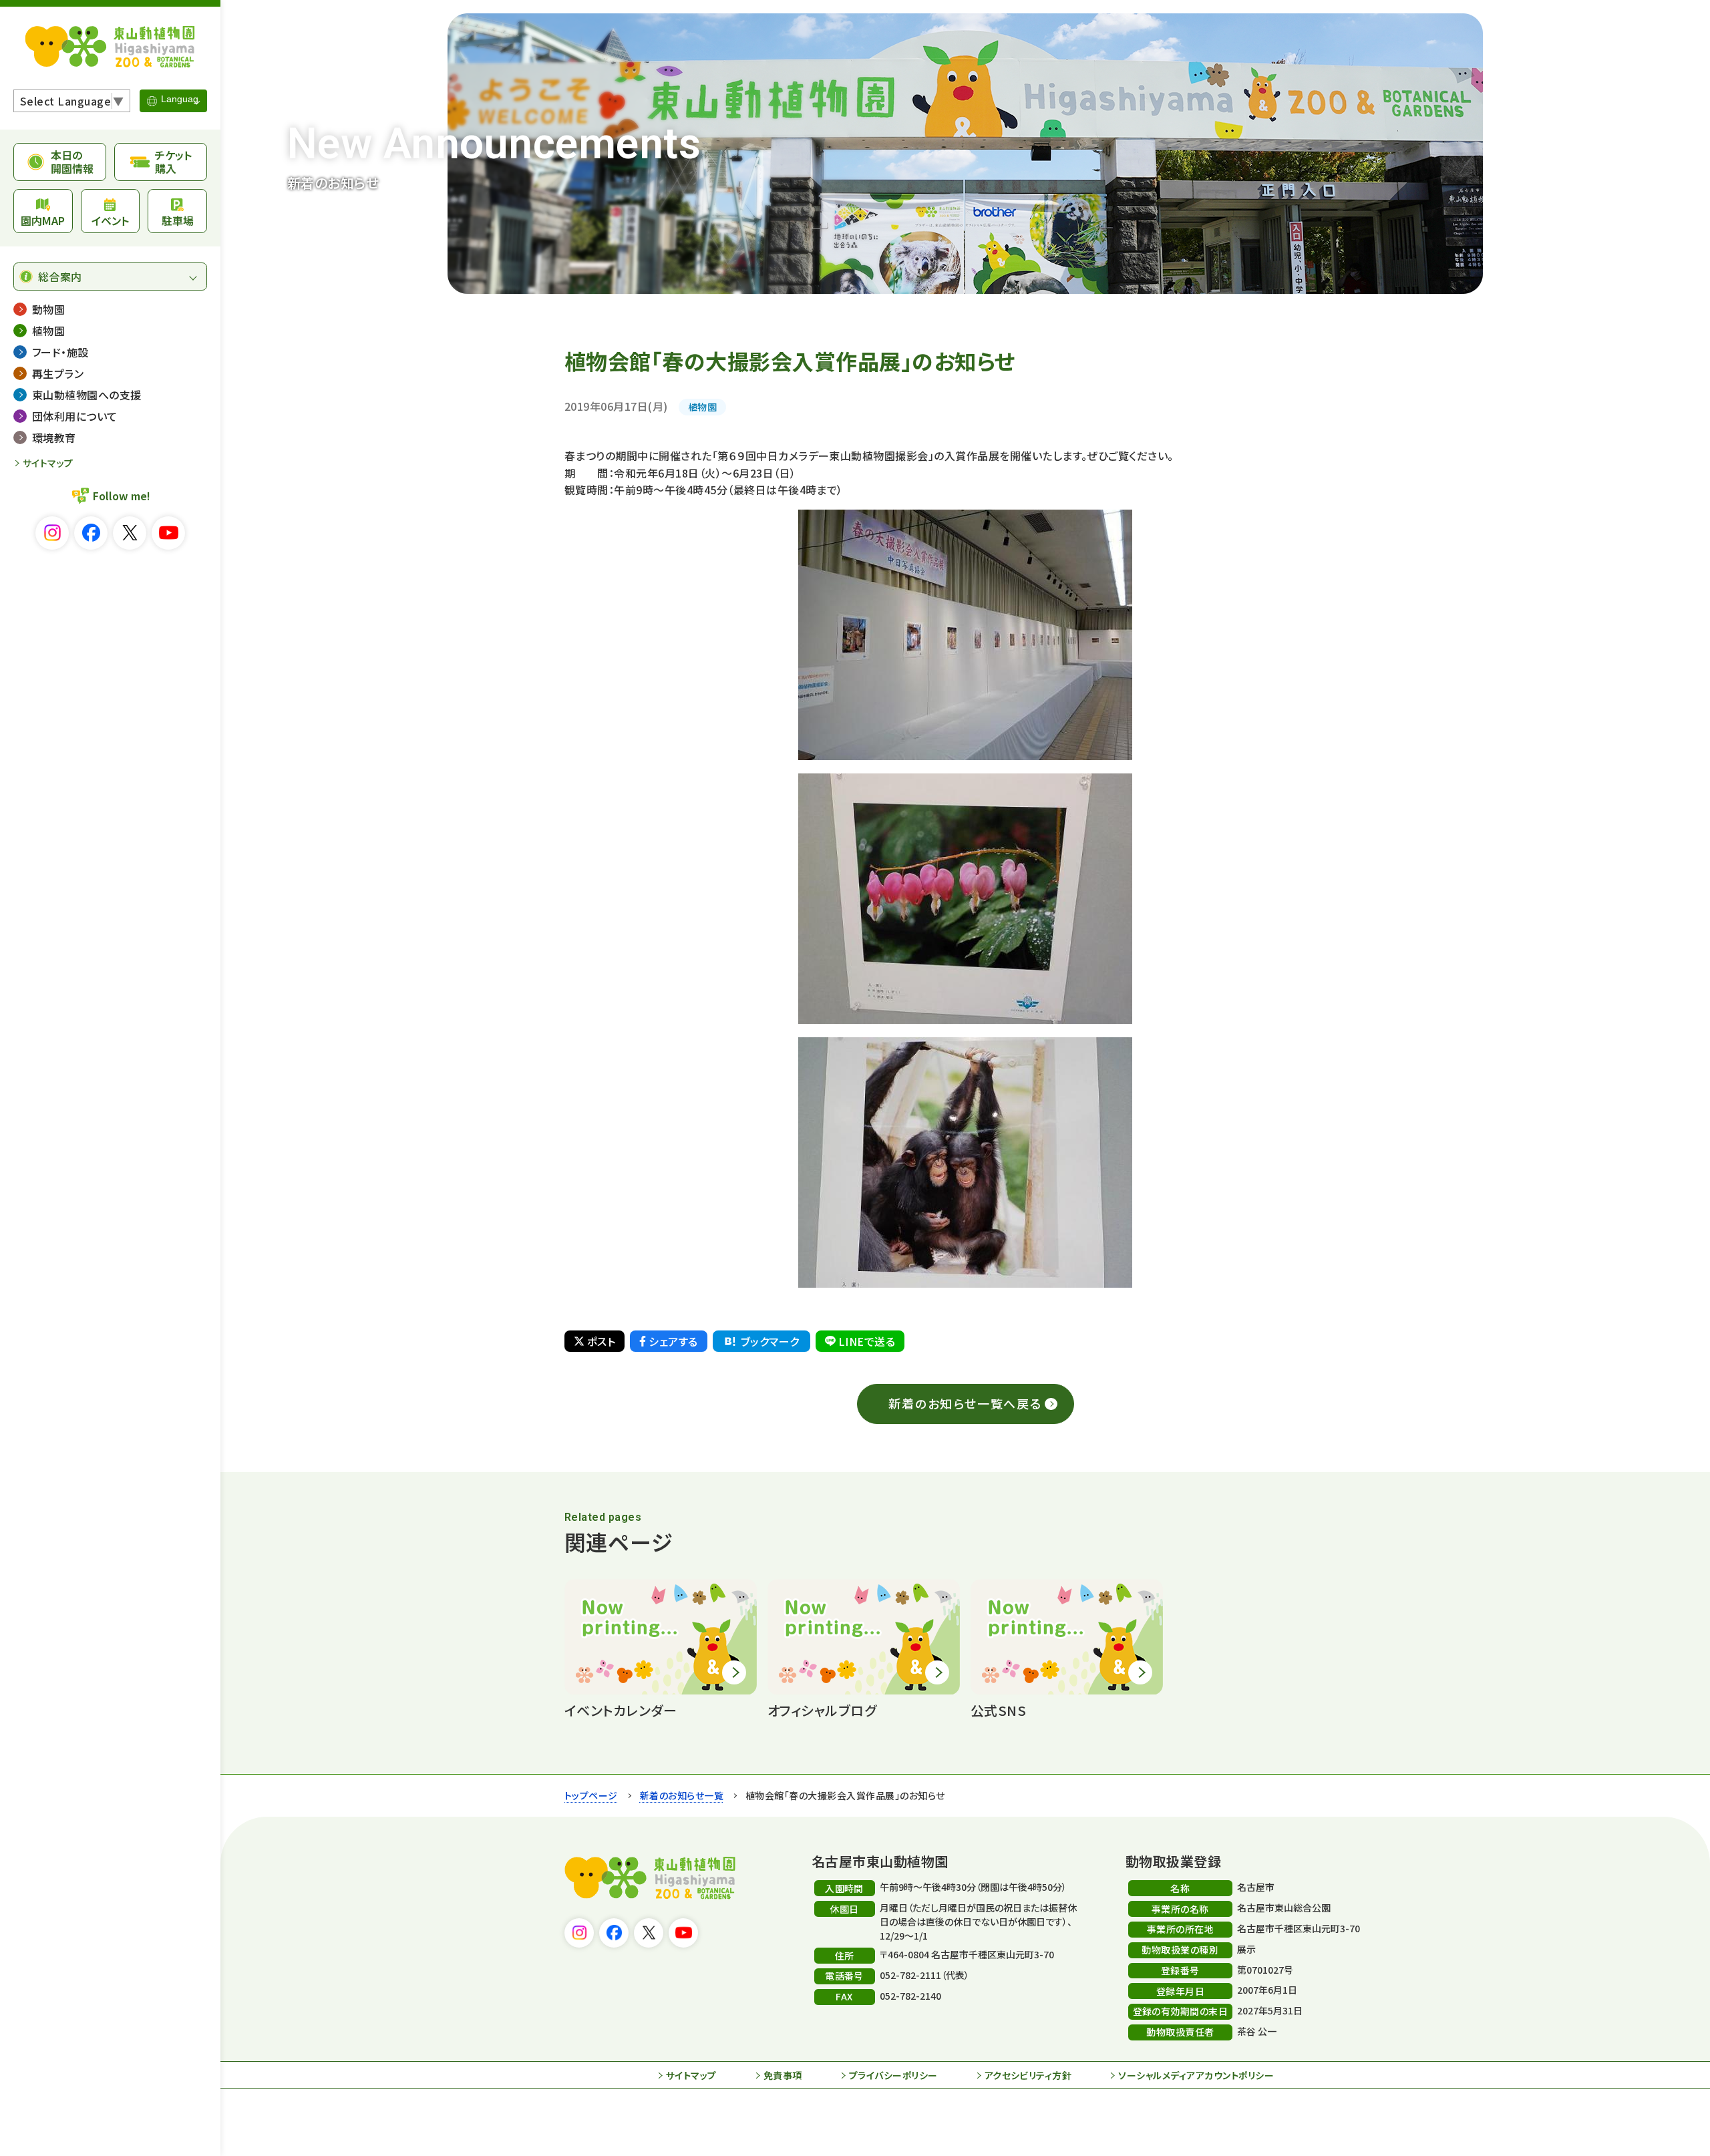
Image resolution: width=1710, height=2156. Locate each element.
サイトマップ (48, 463)
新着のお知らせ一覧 (682, 1795)
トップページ (591, 1795)
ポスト (601, 1341)
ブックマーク (770, 1341)
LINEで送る (867, 1341)
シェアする (673, 1341)
